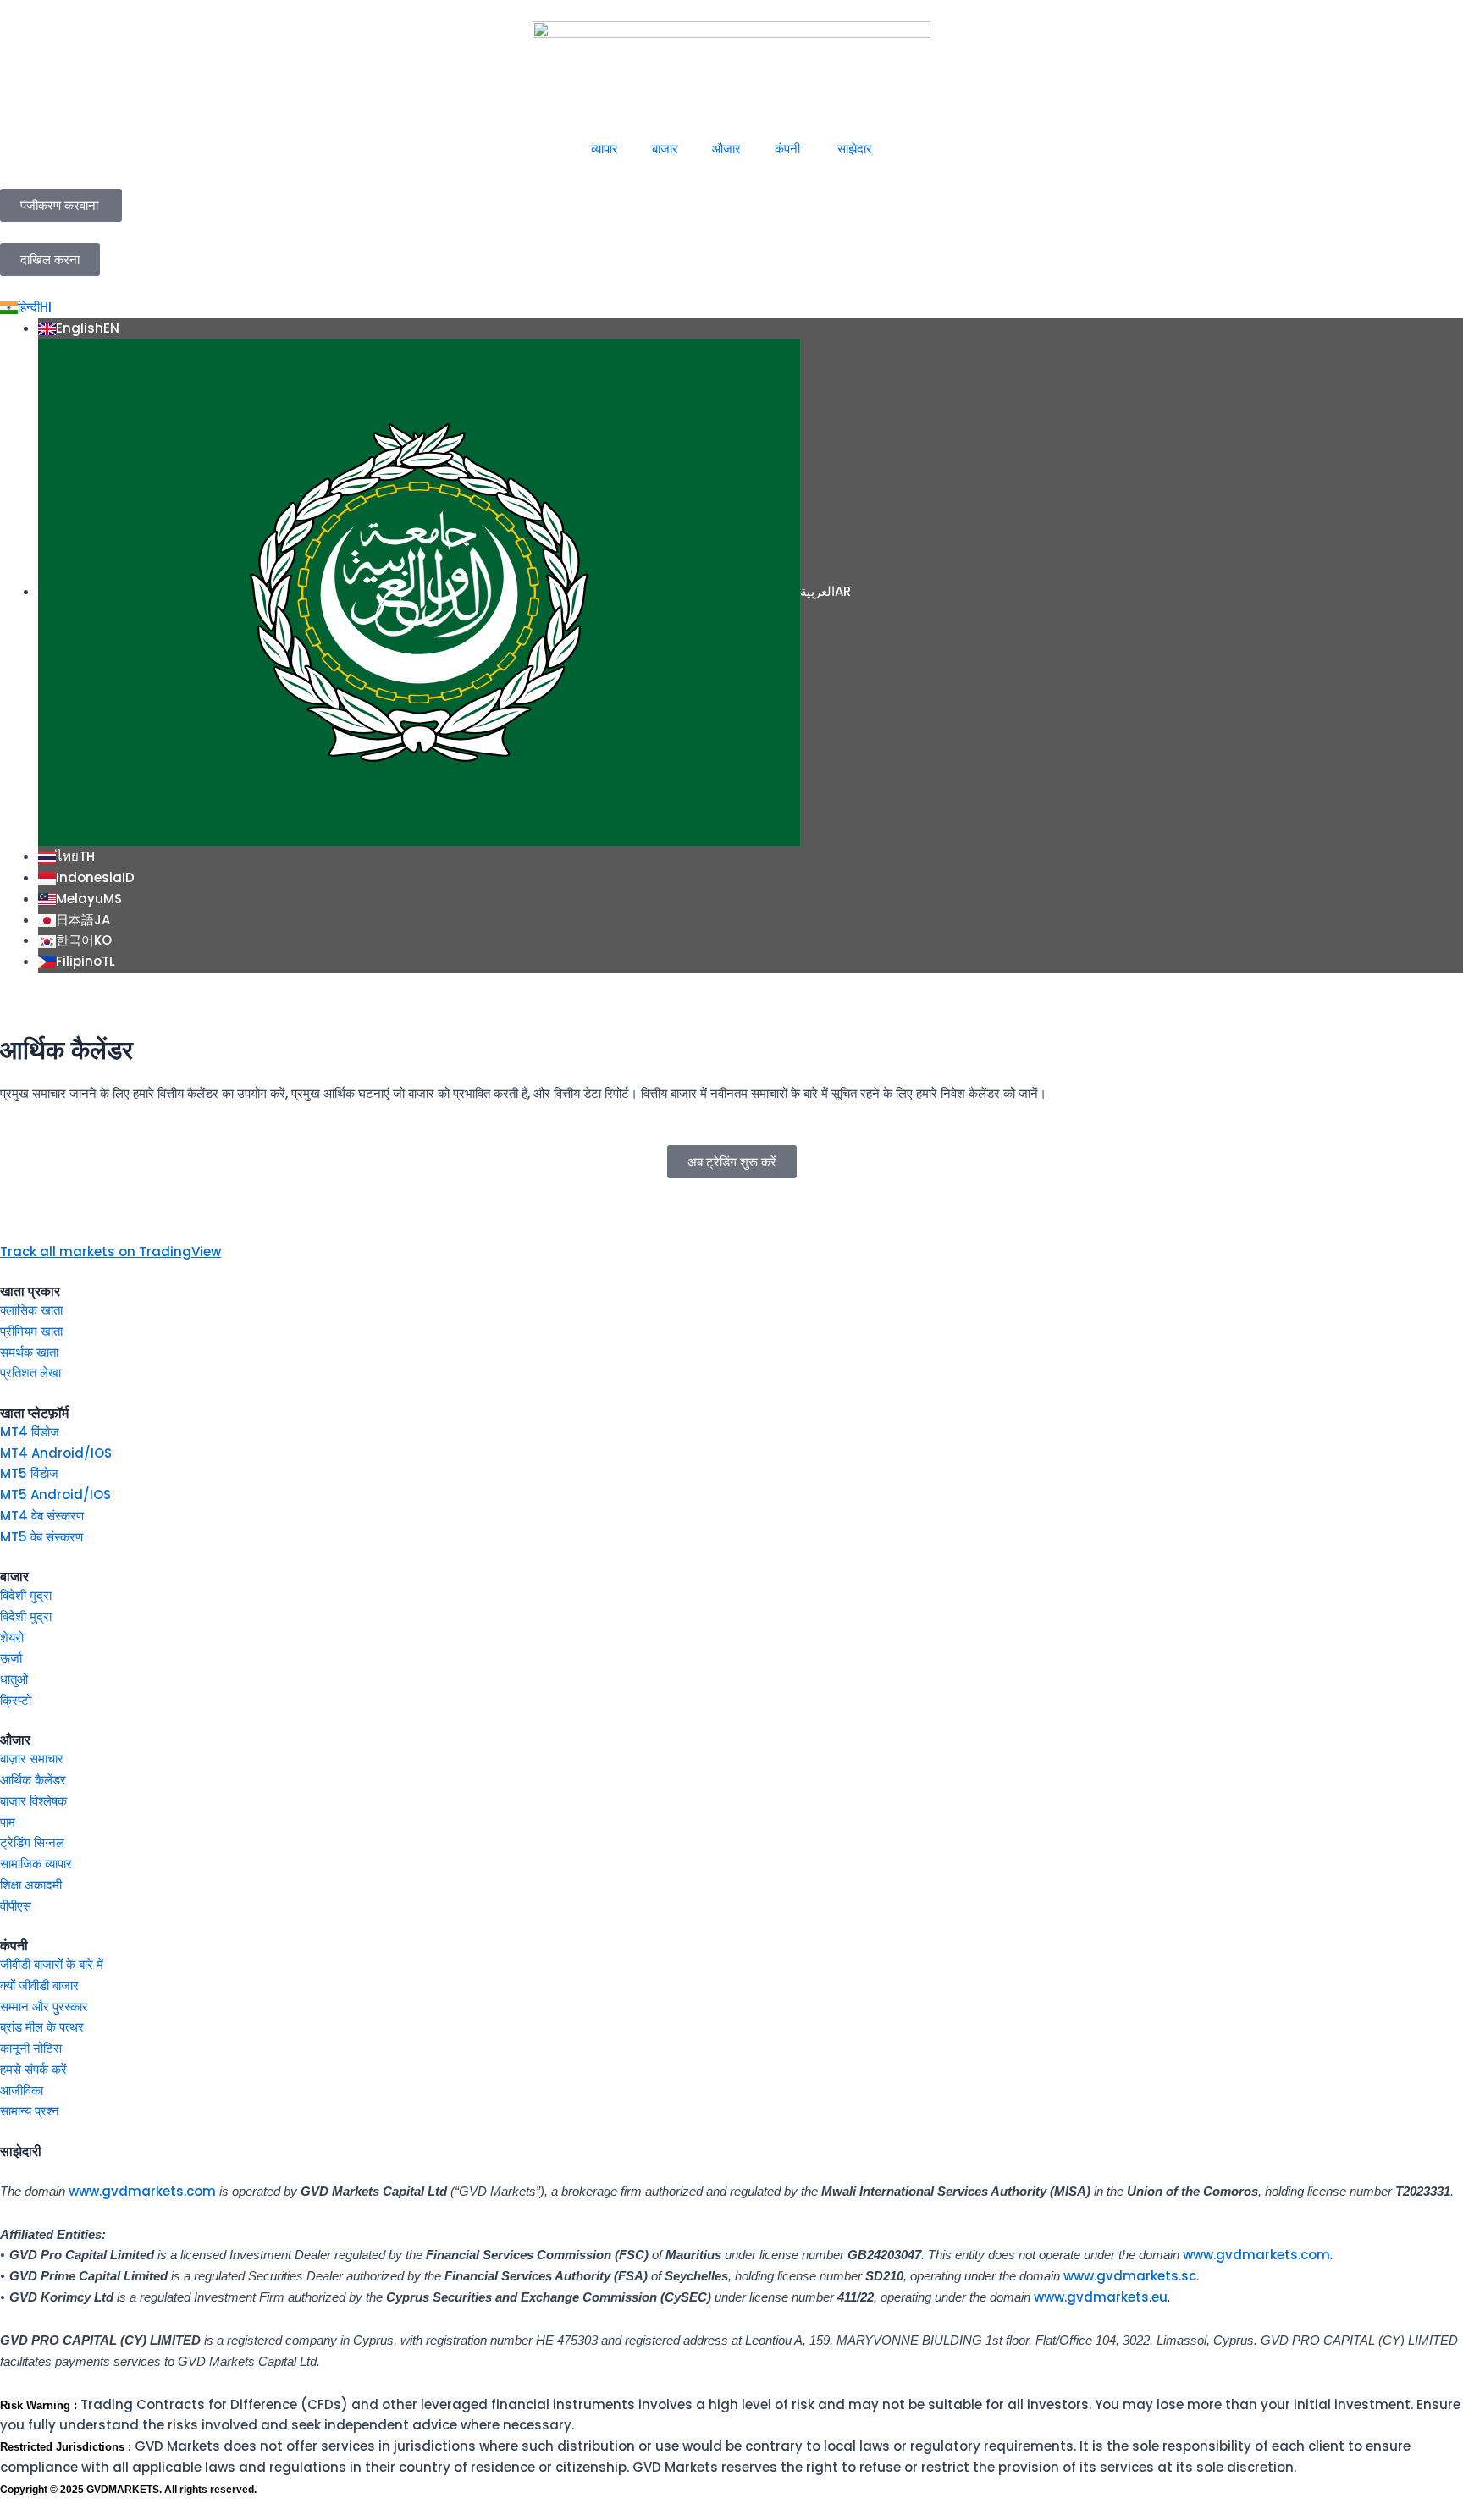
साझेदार (855, 149)
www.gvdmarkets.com (142, 2191)
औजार (726, 149)
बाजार (665, 149)
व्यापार (605, 149)
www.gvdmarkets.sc (1130, 2276)
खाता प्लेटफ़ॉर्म (34, 1413)
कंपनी (789, 149)
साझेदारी (21, 2151)
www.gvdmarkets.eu (1101, 2297)
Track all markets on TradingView (110, 1252)
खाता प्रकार (30, 1291)
